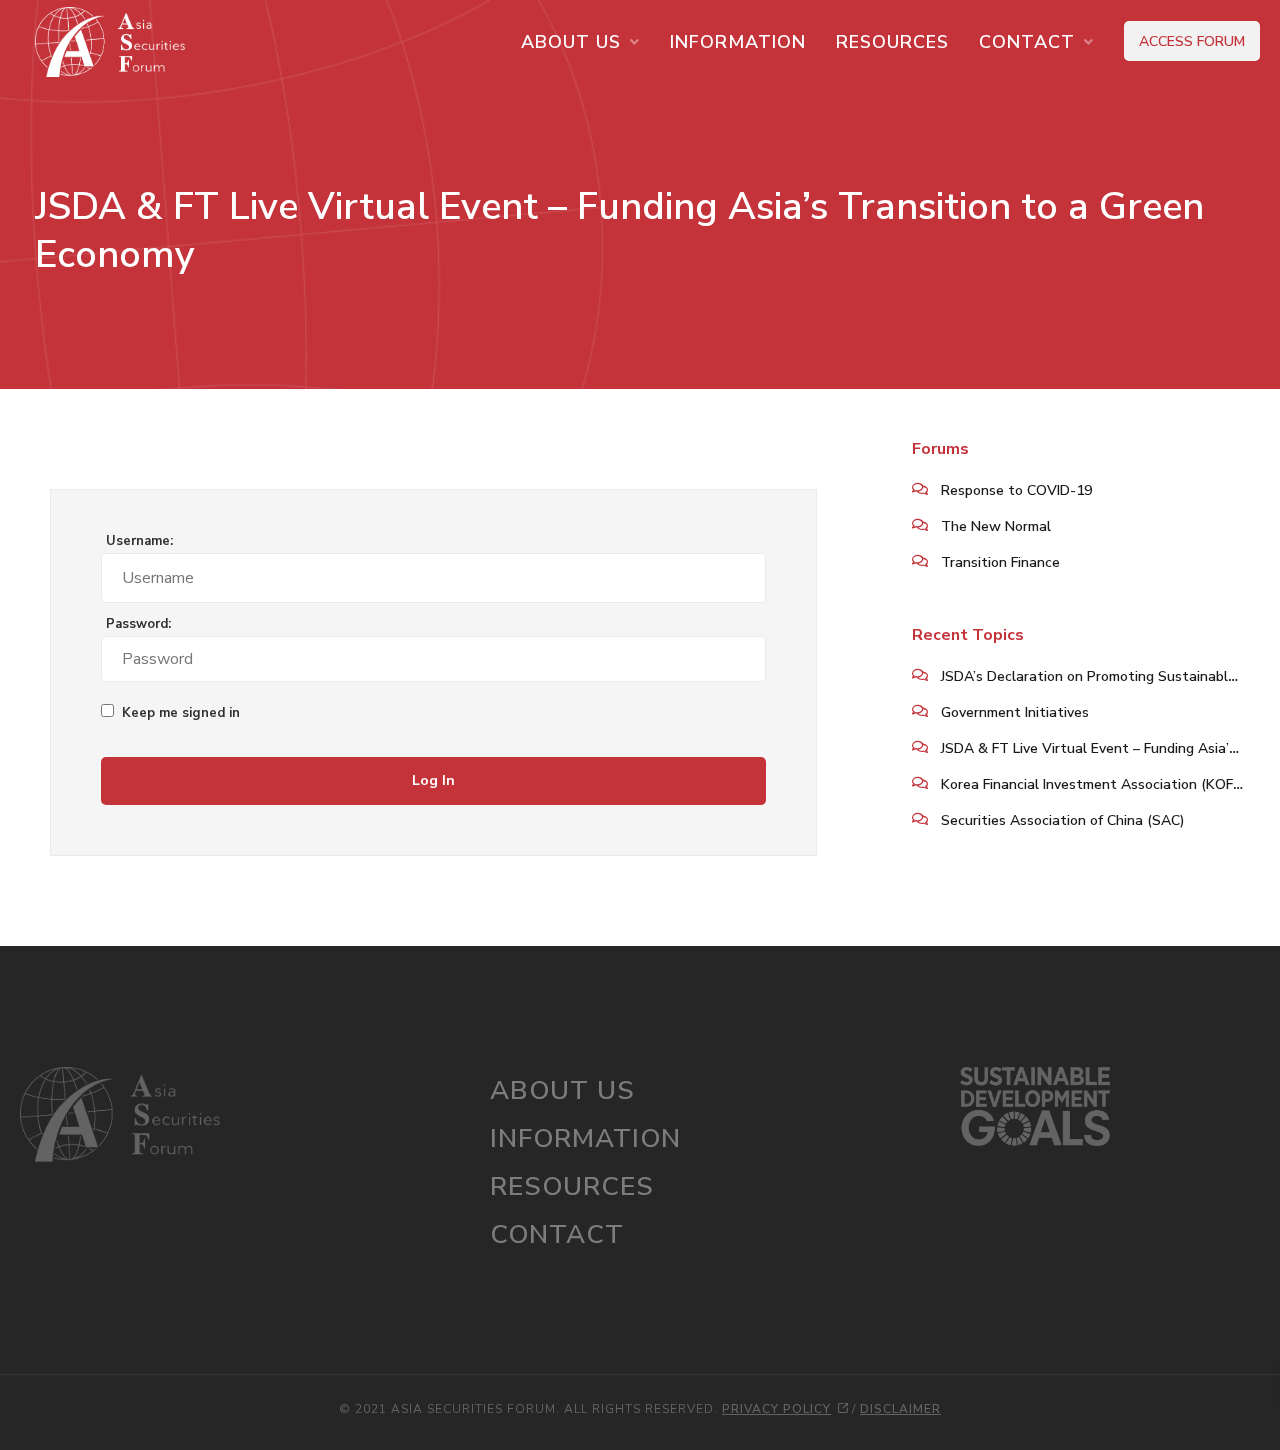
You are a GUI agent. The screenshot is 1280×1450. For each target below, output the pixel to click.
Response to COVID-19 (1016, 490)
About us (571, 42)
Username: (139, 541)
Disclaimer (900, 1409)
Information (738, 42)
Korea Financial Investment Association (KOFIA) (1096, 784)
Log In (433, 780)
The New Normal (996, 526)
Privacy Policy (776, 1409)
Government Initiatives (1015, 712)
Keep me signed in (181, 713)
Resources (892, 42)
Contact (1027, 42)
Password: (138, 624)
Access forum (1192, 41)
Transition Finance (1000, 562)
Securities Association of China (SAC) (1063, 820)
